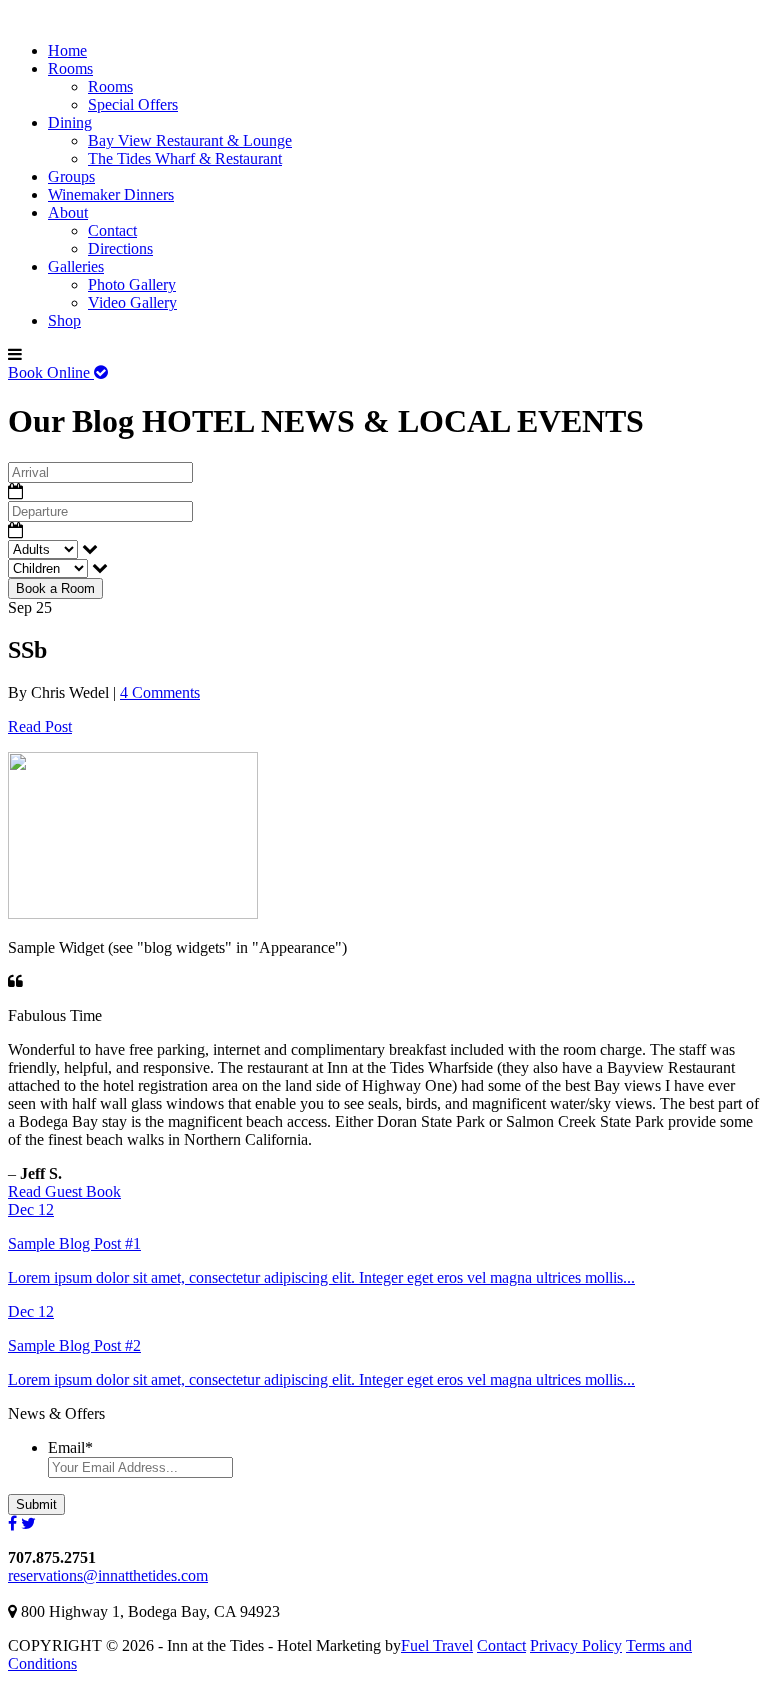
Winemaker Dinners (111, 194)
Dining (70, 122)
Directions (120, 248)
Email (70, 1447)
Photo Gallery (132, 284)
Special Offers (133, 104)
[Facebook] (12, 1523)
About (68, 212)
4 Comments (160, 692)
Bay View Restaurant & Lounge (190, 140)
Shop (64, 320)
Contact (112, 230)
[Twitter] (28, 1523)
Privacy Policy (576, 1645)
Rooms (70, 68)
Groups (71, 176)
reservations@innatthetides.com (108, 1575)
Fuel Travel (437, 1645)
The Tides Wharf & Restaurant (185, 158)
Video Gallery (132, 302)
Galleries (76, 266)
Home (67, 50)
